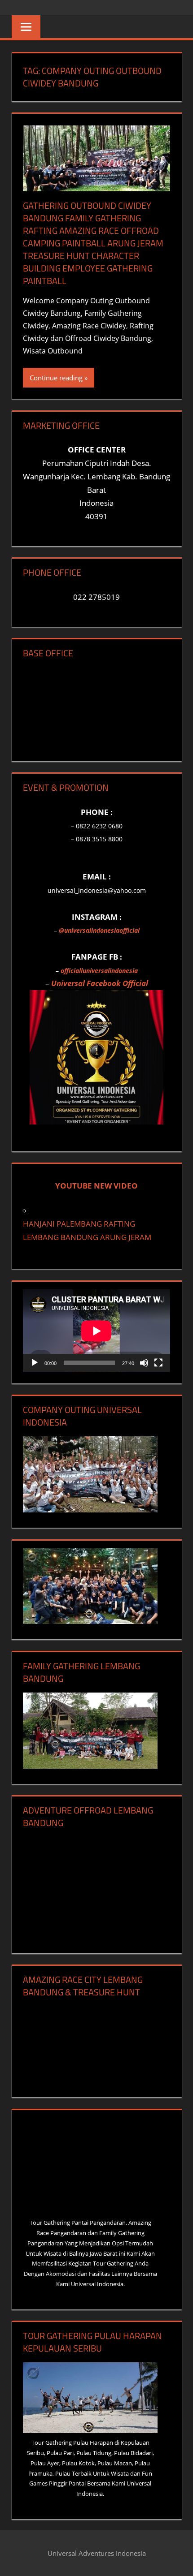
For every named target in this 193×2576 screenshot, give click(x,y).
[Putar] (35, 1363)
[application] (96, 1331)
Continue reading (56, 378)
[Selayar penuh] (158, 1363)
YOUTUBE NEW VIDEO (96, 1186)
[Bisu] (144, 1363)
